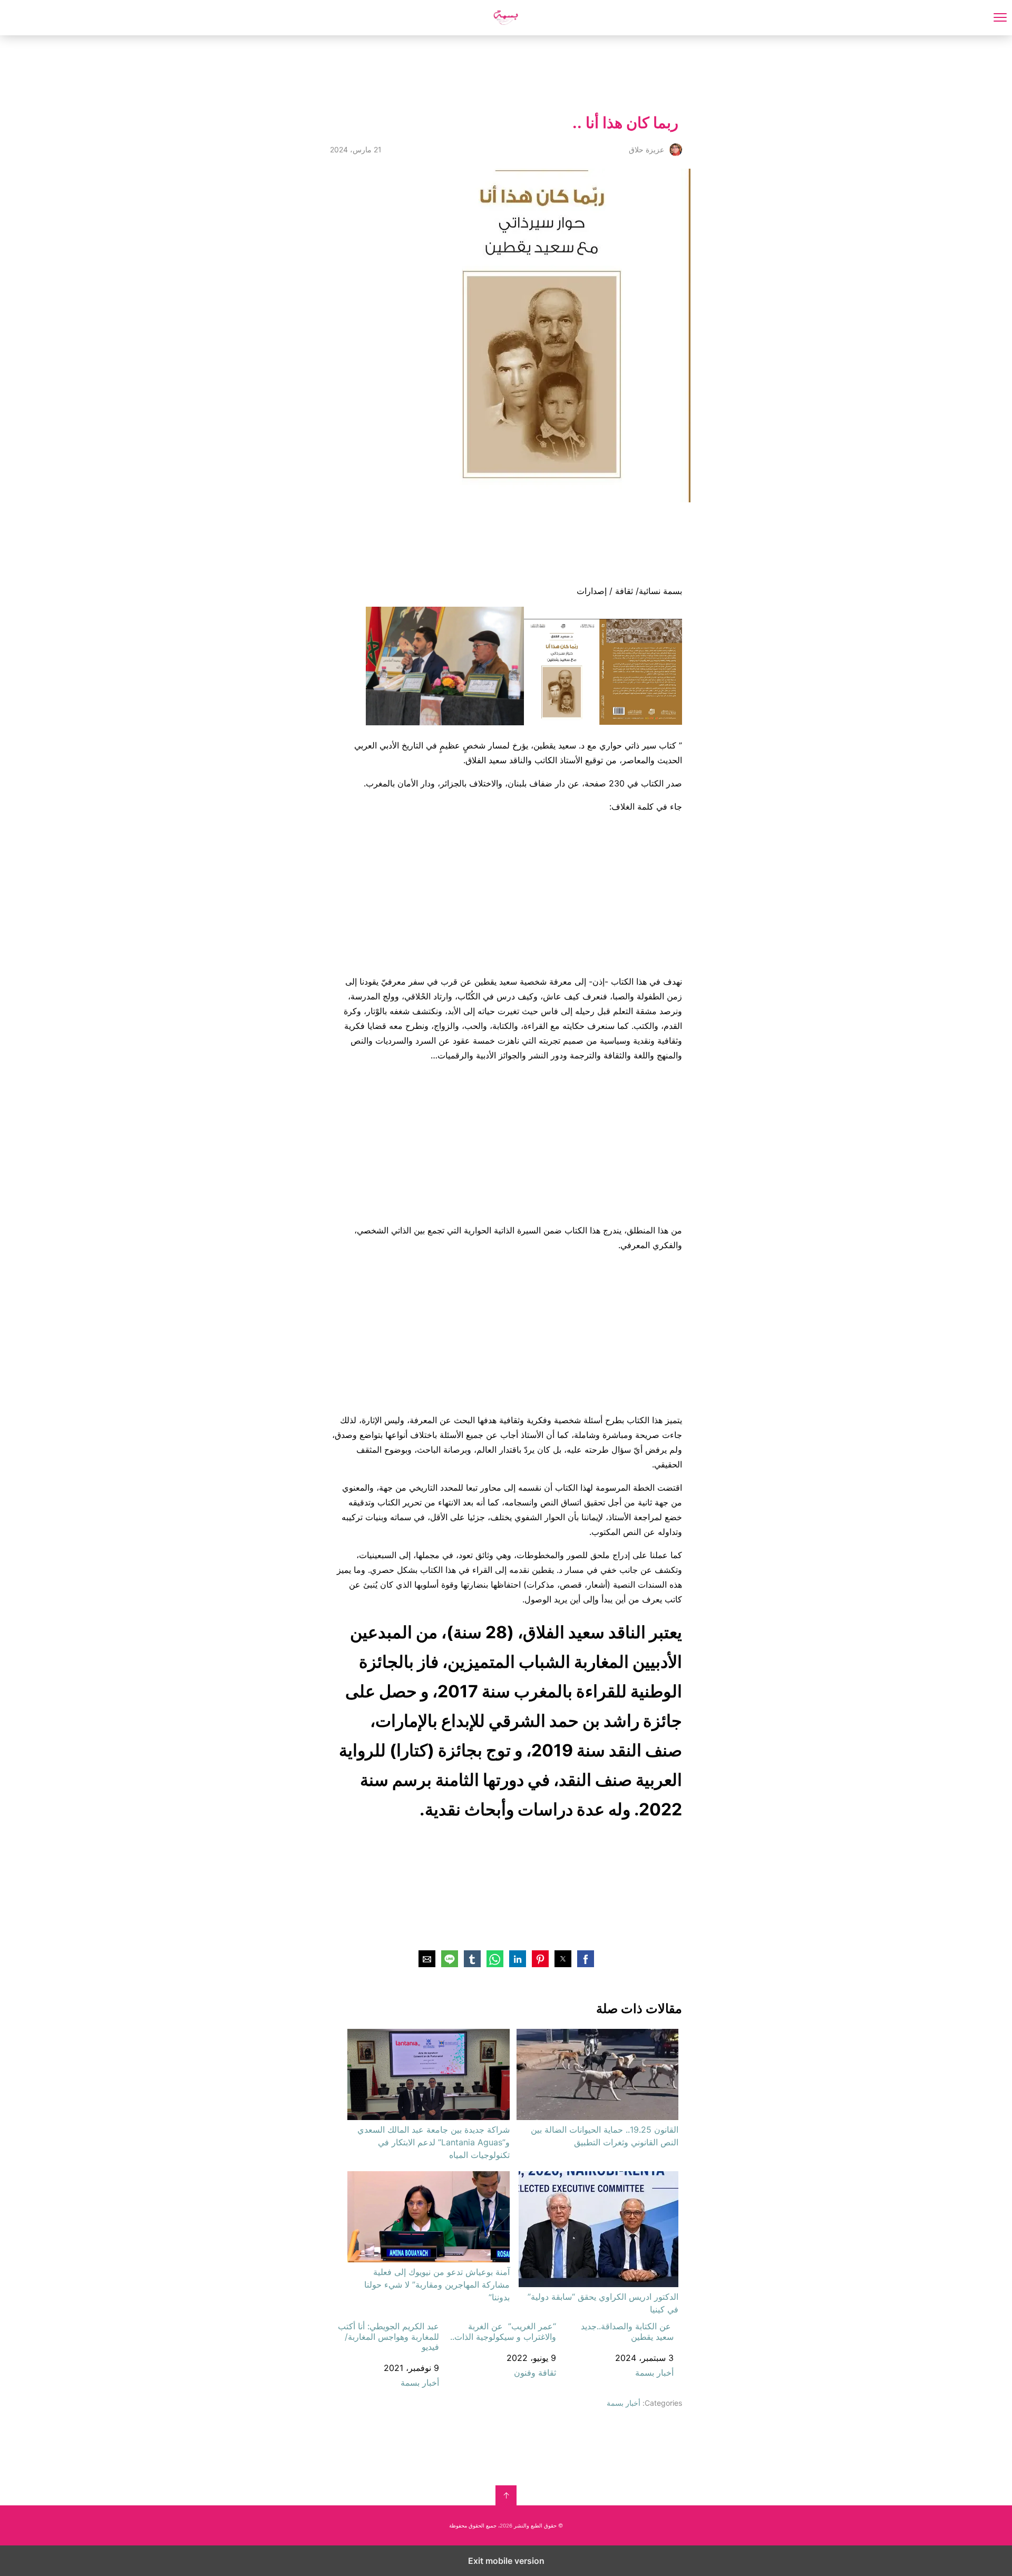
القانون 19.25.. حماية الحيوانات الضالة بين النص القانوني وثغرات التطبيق (605, 2136)
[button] (586, 1959)
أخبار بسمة (654, 2373)
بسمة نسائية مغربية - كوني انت (506, 18)
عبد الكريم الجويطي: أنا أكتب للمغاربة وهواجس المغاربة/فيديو (388, 2336)
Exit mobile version (506, 2561)
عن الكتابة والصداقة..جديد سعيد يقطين (627, 2331)
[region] (490, 72)
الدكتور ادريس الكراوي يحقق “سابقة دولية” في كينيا (603, 2303)
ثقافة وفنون (535, 2373)
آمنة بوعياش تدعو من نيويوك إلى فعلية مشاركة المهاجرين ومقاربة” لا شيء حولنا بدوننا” (437, 2285)
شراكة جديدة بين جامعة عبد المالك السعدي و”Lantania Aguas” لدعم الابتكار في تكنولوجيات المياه (433, 2142)
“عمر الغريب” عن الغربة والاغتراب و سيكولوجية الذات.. (503, 2331)
